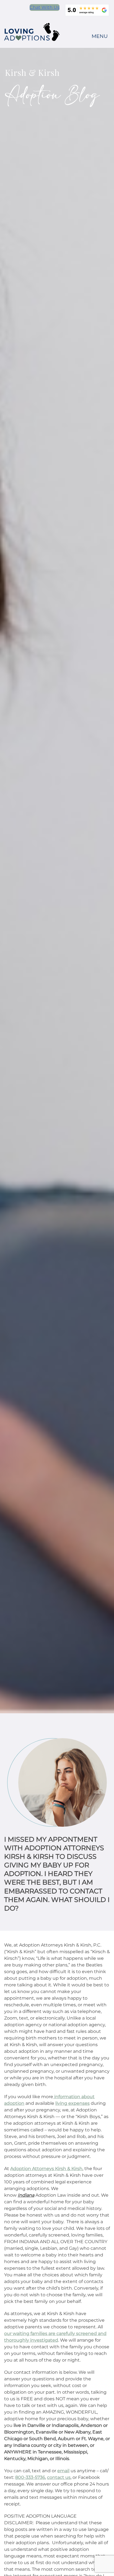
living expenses (72, 2103)
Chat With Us (45, 7)
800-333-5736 (30, 2477)
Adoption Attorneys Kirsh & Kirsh (46, 2169)
